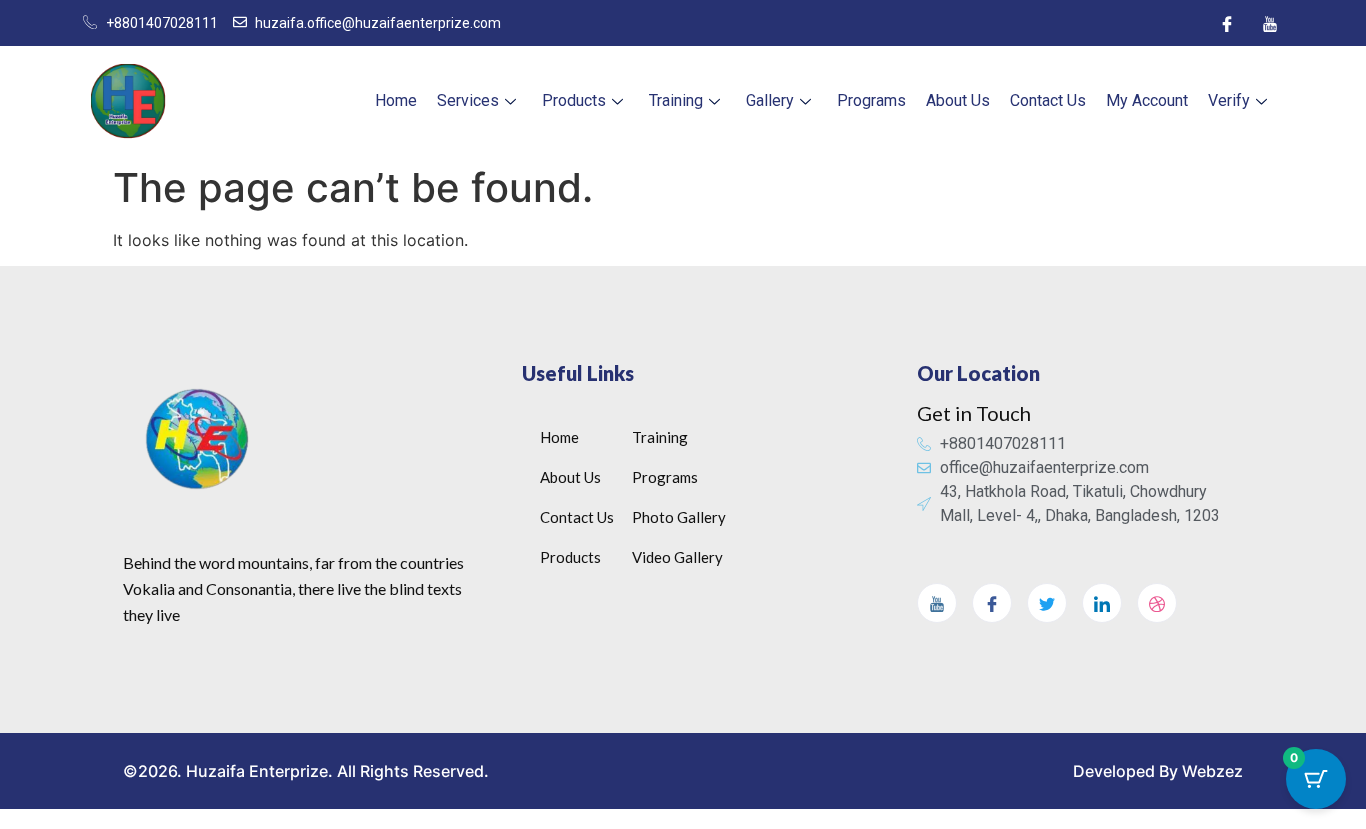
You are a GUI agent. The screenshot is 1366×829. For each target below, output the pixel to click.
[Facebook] (1227, 23)
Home (396, 100)
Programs (871, 100)
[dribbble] (1157, 603)
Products (574, 100)
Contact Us (1048, 100)
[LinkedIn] (1102, 603)
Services (468, 100)
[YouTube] (1270, 23)
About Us (958, 100)
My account (1147, 100)
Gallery (770, 100)
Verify (1229, 100)
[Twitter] (1047, 603)
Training (676, 100)
